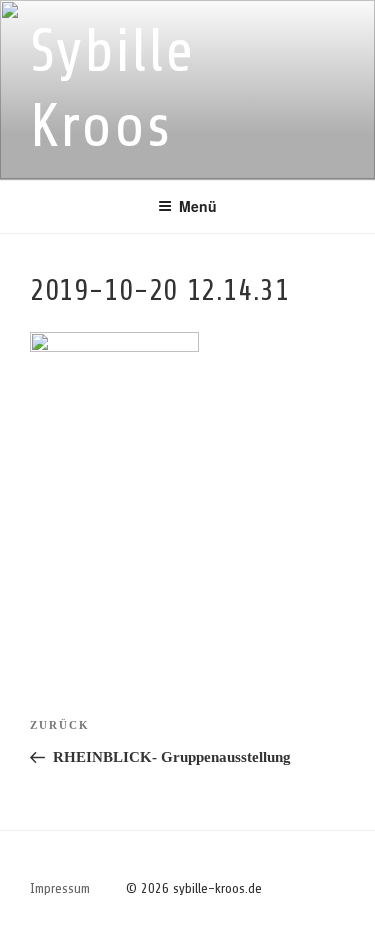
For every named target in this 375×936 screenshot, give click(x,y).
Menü (198, 206)
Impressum (60, 888)
